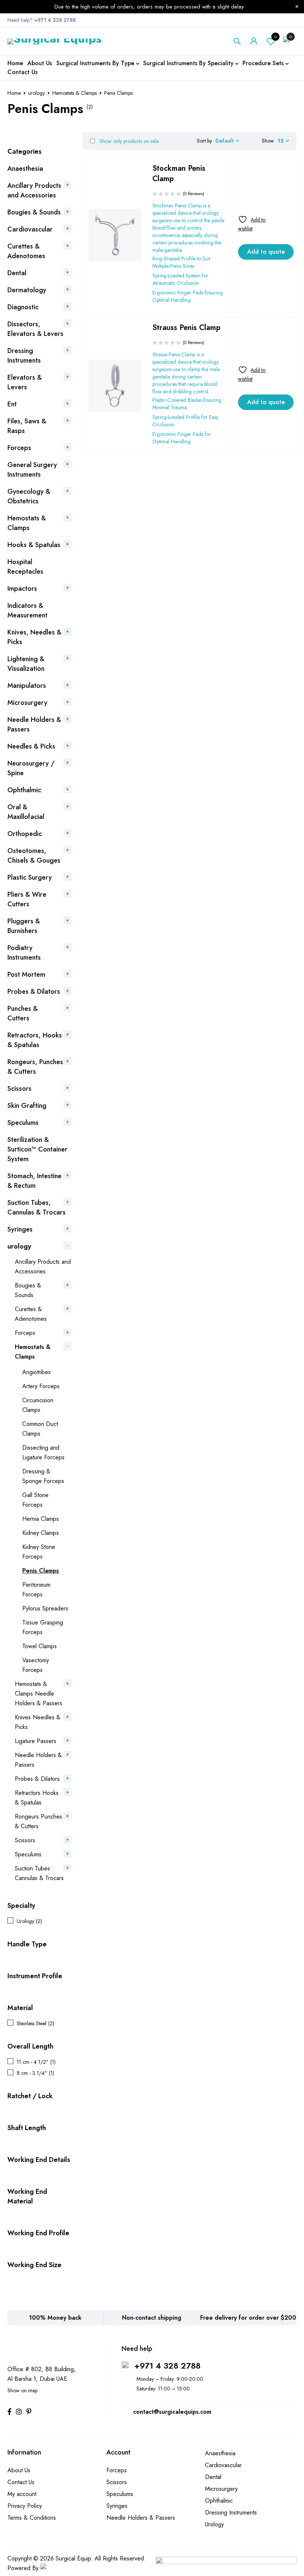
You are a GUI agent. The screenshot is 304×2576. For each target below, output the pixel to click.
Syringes (20, 1229)
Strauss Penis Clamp (186, 328)
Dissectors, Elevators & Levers (35, 329)
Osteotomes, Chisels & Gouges (34, 856)
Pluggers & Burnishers (24, 926)
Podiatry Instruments (24, 953)
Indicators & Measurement (27, 610)
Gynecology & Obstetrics (29, 496)
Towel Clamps (39, 1646)
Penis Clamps (41, 1571)
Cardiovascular (30, 229)
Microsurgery (27, 703)
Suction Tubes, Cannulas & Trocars (37, 1207)
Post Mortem (26, 974)
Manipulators (27, 686)
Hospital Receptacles (25, 567)
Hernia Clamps (41, 1519)
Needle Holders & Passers (141, 2518)
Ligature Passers (36, 1741)
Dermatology (27, 290)
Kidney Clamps (41, 1533)
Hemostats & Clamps (75, 93)
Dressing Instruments (24, 356)
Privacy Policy (25, 2506)
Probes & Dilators (34, 992)
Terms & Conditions (32, 2518)
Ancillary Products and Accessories (34, 190)
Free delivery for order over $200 (248, 2318)
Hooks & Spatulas (34, 545)
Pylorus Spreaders (45, 1608)
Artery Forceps (41, 1386)
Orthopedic (25, 834)
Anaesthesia (25, 169)
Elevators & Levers (25, 382)
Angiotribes (37, 1372)
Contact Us (21, 2482)
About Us (19, 2470)
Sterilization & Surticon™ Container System (37, 1149)
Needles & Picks (31, 746)
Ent (12, 404)
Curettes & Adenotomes (26, 251)
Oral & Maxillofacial (26, 812)
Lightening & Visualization (26, 664)
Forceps (19, 448)
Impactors (22, 589)
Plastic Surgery (30, 877)
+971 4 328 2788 (167, 2366)
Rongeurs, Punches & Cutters (35, 1067)
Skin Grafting (27, 1106)
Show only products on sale (128, 141)
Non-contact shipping (152, 2318)
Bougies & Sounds (34, 212)
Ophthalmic (24, 790)
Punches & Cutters (23, 1013)
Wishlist (275, 37)
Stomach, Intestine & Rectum (34, 1181)
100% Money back (55, 2318)
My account (22, 2494)
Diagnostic (23, 307)
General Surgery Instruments (32, 470)
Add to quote (266, 252)
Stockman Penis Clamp (179, 174)
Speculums (23, 1123)
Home (14, 93)
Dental (17, 273)
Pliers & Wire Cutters (27, 899)
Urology (214, 2524)
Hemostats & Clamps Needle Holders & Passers (39, 1694)
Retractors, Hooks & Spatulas (35, 1040)
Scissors (19, 1089)
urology (37, 93)
